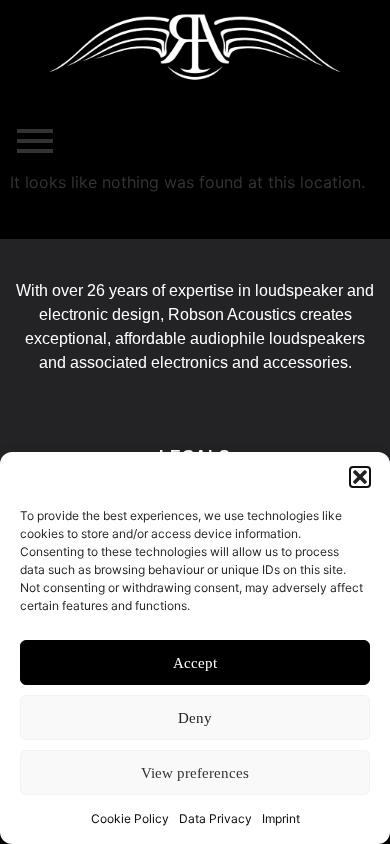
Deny (195, 718)
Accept (195, 663)
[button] (360, 477)
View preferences (195, 773)
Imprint (281, 818)
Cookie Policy (130, 818)
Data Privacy (215, 818)
